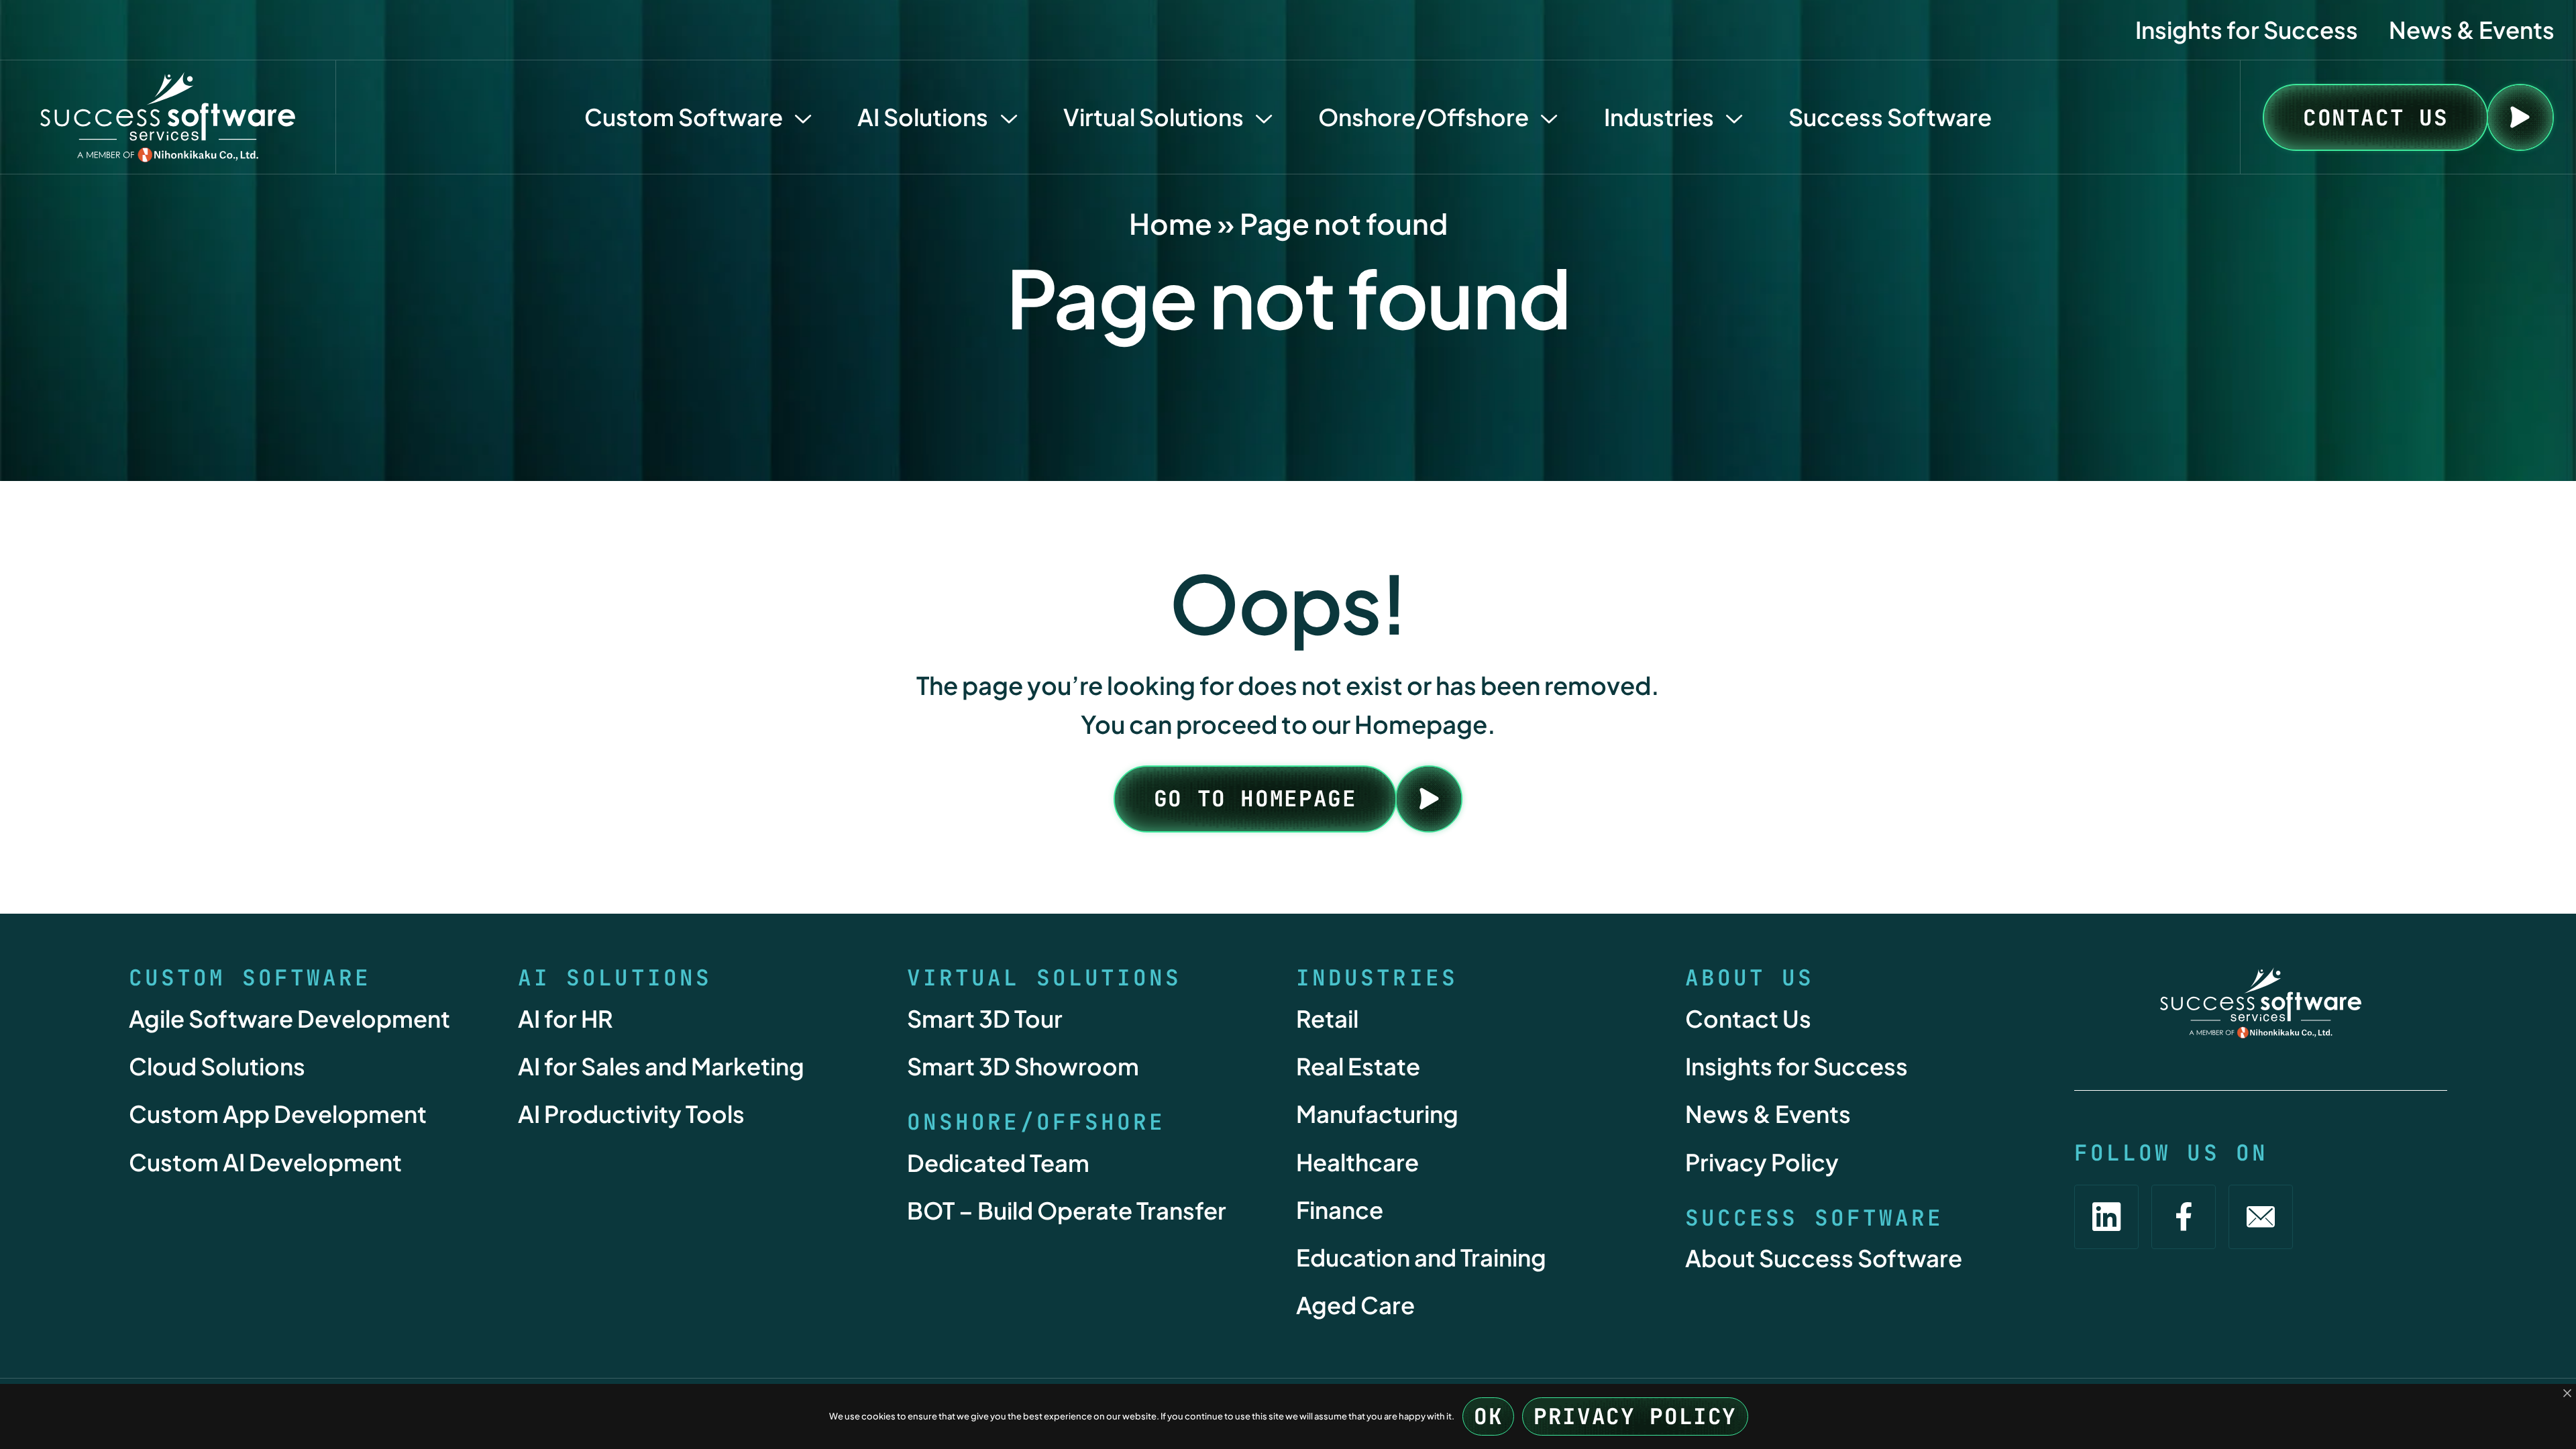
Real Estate (1358, 1066)
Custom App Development (278, 1114)
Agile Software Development (289, 1018)
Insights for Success (2247, 30)
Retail (1327, 1018)
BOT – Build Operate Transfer (1067, 1210)
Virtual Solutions (1153, 117)
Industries (1659, 117)
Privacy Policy (1762, 1162)
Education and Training (1421, 1257)
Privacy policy (1635, 1416)
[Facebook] (2184, 1217)
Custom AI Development (265, 1162)
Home (1171, 223)
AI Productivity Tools (631, 1114)
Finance (1340, 1210)
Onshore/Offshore (1424, 117)
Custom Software (684, 117)
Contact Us (1748, 1018)
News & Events (2472, 30)
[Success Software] (168, 117)
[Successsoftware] (2261, 1003)
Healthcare (1357, 1162)
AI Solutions (923, 117)
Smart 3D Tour (985, 1018)
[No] (2567, 1394)
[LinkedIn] (2106, 1217)
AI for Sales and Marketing (661, 1066)
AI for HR (566, 1018)
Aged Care (1355, 1305)
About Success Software (1824, 1258)
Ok (1488, 1416)
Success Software (1890, 117)
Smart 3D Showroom (1023, 1066)
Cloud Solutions (217, 1066)
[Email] (2261, 1217)
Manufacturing (1377, 1114)
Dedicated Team (998, 1163)
